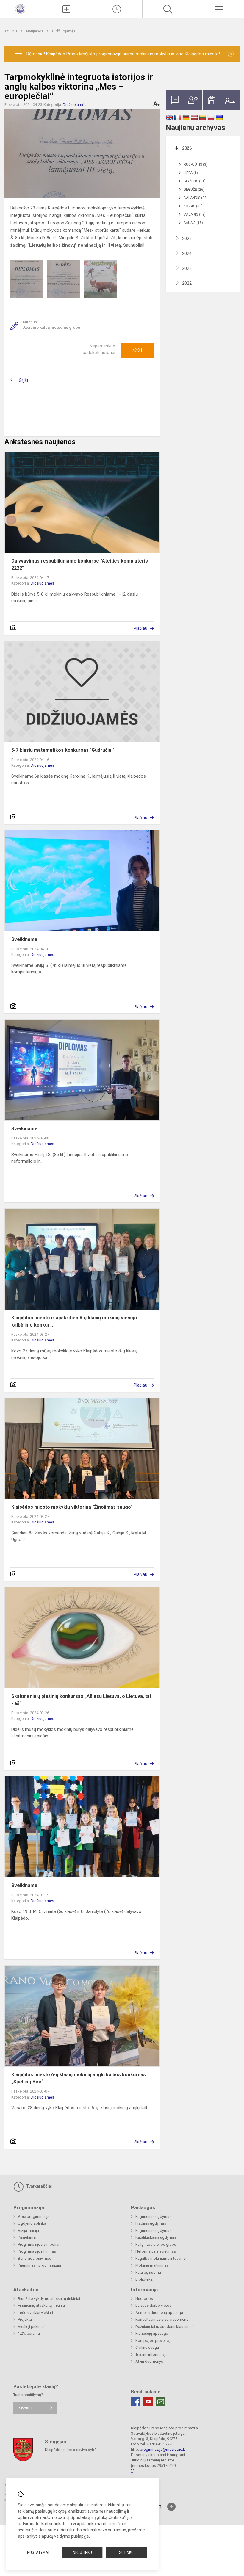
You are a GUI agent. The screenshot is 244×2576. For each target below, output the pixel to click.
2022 (187, 283)
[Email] (161, 2402)
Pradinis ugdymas (151, 2223)
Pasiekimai (27, 2237)
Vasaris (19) (195, 214)
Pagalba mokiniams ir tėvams (161, 2258)
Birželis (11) (195, 181)
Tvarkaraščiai (38, 2186)
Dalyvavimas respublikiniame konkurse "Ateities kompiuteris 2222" (80, 564)
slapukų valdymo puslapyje (64, 2536)
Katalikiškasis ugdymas (156, 2237)
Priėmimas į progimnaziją (39, 2265)
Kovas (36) (193, 206)
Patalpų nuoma (148, 2272)
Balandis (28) (196, 198)
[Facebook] (136, 2402)
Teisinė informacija (151, 2355)
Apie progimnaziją (34, 2216)
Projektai (25, 2319)
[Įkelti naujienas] (66, 9)
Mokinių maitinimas (152, 2265)
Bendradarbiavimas (35, 2258)
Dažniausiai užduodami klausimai (164, 2327)
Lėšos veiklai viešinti (35, 2313)
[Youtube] (148, 2402)
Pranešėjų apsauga (152, 2333)
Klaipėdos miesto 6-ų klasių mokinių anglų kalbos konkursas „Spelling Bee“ (79, 2078)
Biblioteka (144, 2279)
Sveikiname (24, 939)
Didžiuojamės (64, 31)
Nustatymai (38, 2552)
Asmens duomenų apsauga (159, 2313)
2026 (187, 148)
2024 (187, 253)
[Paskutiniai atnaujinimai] (117, 9)
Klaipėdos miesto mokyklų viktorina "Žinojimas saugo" (72, 1507)
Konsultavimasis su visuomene (162, 2319)
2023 (187, 268)
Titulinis (11, 31)
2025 (187, 239)
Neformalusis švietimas (156, 2251)
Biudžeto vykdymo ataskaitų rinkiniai (49, 2299)
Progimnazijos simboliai (39, 2244)
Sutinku (126, 2552)
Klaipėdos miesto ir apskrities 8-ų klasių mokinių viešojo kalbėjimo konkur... (74, 1321)
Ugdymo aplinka (32, 2223)
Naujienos (35, 31)
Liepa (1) (191, 173)
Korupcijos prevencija (154, 2341)
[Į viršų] (171, 2507)
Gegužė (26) (194, 190)
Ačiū (137, 350)
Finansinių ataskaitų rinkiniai (42, 2305)
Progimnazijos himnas (37, 2251)
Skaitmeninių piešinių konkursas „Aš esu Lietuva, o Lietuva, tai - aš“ (81, 1700)
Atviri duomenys (149, 2361)
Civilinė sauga (147, 2347)
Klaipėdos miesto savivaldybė (71, 2450)
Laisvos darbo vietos (153, 2305)
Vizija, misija (28, 2230)
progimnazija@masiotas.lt (162, 2449)
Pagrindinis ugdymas (153, 2216)
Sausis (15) (193, 223)
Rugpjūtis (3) (195, 165)
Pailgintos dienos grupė (156, 2244)
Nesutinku (82, 2552)
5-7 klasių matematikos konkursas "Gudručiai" (63, 750)
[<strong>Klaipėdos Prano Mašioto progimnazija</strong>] (20, 8)
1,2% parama (29, 2333)
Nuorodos (144, 2299)
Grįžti (24, 380)
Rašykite (25, 2408)
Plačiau (140, 628)
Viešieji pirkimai (31, 2327)
